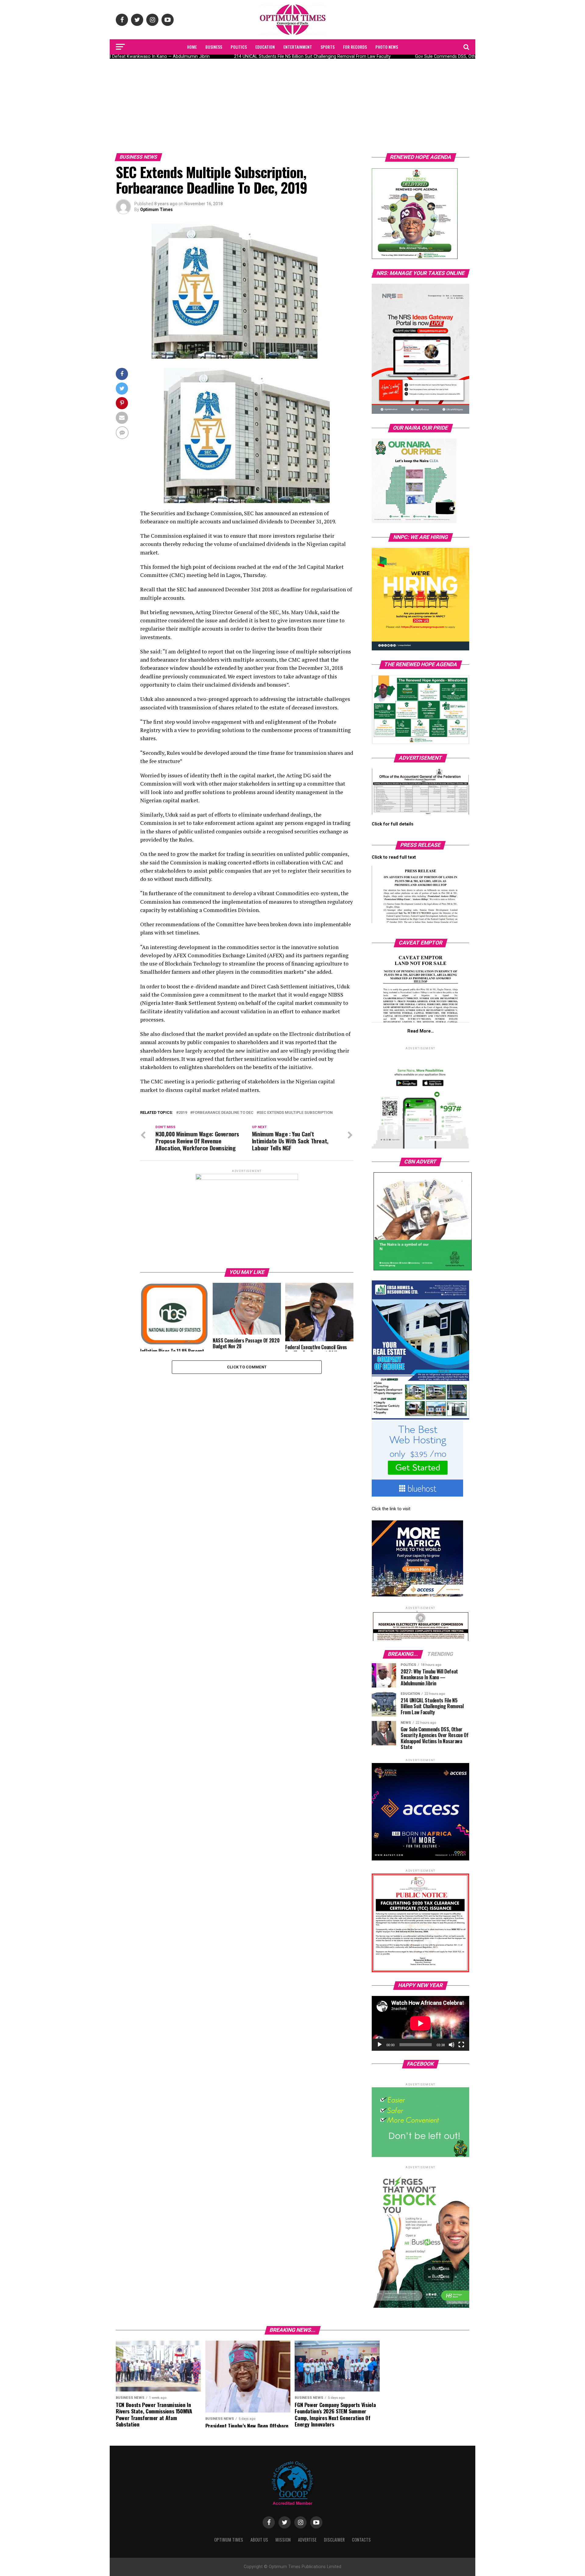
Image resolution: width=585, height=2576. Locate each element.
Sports (328, 47)
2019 (183, 1113)
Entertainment (298, 47)
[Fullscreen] (461, 2045)
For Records (355, 47)
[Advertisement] (292, 104)
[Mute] (452, 2045)
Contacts (361, 2540)
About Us (259, 2540)
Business (214, 47)
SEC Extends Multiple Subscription (296, 1113)
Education (265, 47)
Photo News (387, 47)
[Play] (380, 2045)
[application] (420, 2023)
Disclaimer (334, 2540)
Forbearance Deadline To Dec (223, 1113)
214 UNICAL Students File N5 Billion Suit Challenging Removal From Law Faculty (297, 56)
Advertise (307, 2540)
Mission (283, 2540)
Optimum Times (156, 209)
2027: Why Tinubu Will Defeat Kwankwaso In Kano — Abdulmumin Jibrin (124, 56)
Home (192, 47)
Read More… (421, 1031)
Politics (239, 47)
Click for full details (393, 824)
